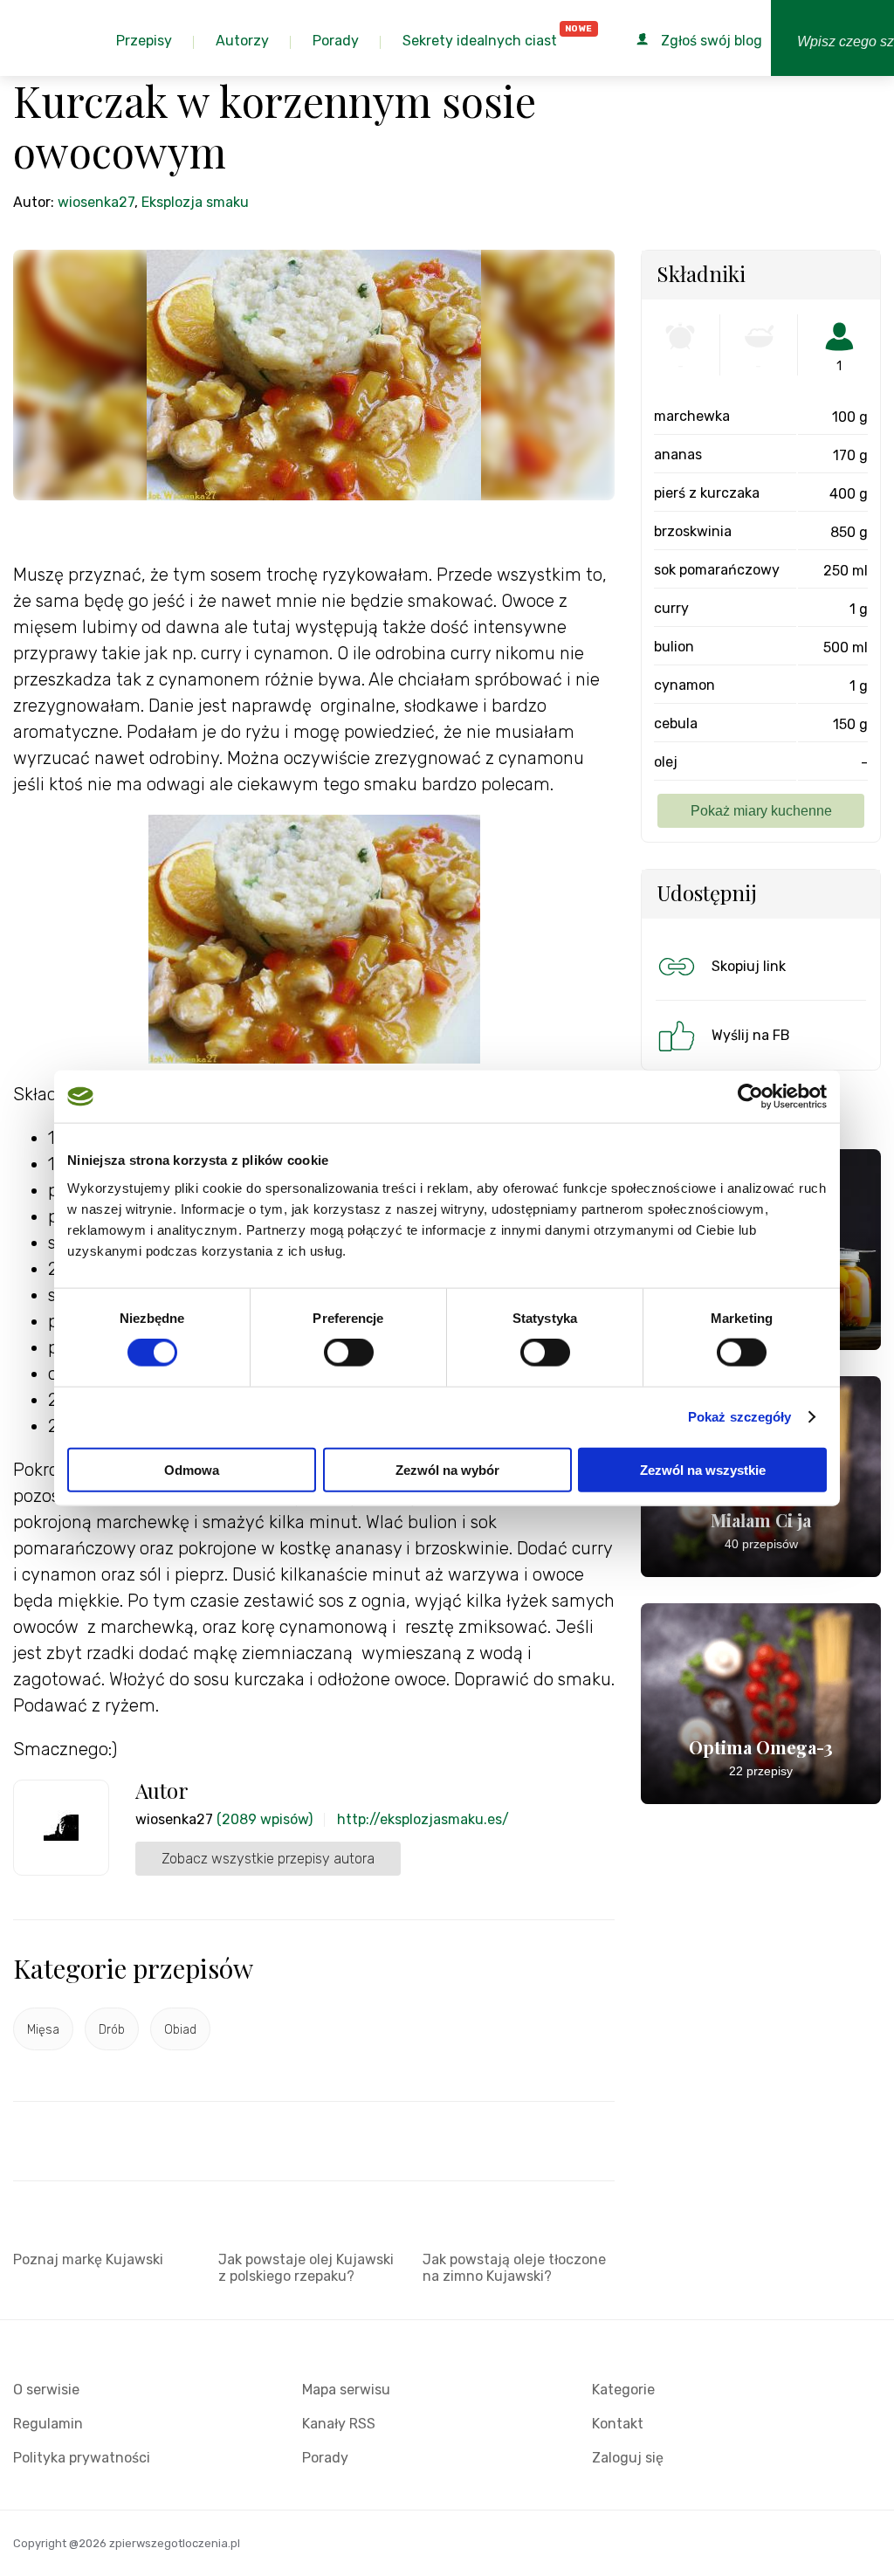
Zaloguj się (628, 2458)
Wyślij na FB (751, 1035)
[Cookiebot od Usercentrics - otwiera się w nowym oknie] (750, 1097)
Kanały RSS (339, 2424)
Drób (112, 2030)
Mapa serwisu (346, 2390)
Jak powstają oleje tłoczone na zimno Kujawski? (514, 2268)
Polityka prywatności (82, 2458)
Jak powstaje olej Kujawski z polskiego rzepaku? (306, 2268)
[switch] (349, 1353)
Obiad (180, 2030)
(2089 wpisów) (265, 1819)
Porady (325, 2458)
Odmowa (192, 1469)
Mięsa (43, 2030)
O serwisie (46, 2390)
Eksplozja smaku (195, 202)
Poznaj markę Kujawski (88, 2259)
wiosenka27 (96, 202)
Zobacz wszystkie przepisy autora (268, 1859)
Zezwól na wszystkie (703, 1469)
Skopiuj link (749, 966)
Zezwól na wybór (447, 1469)
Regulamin (48, 2424)
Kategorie (623, 2390)
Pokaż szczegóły (740, 1417)
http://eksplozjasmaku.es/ (423, 1819)
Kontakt (618, 2424)
